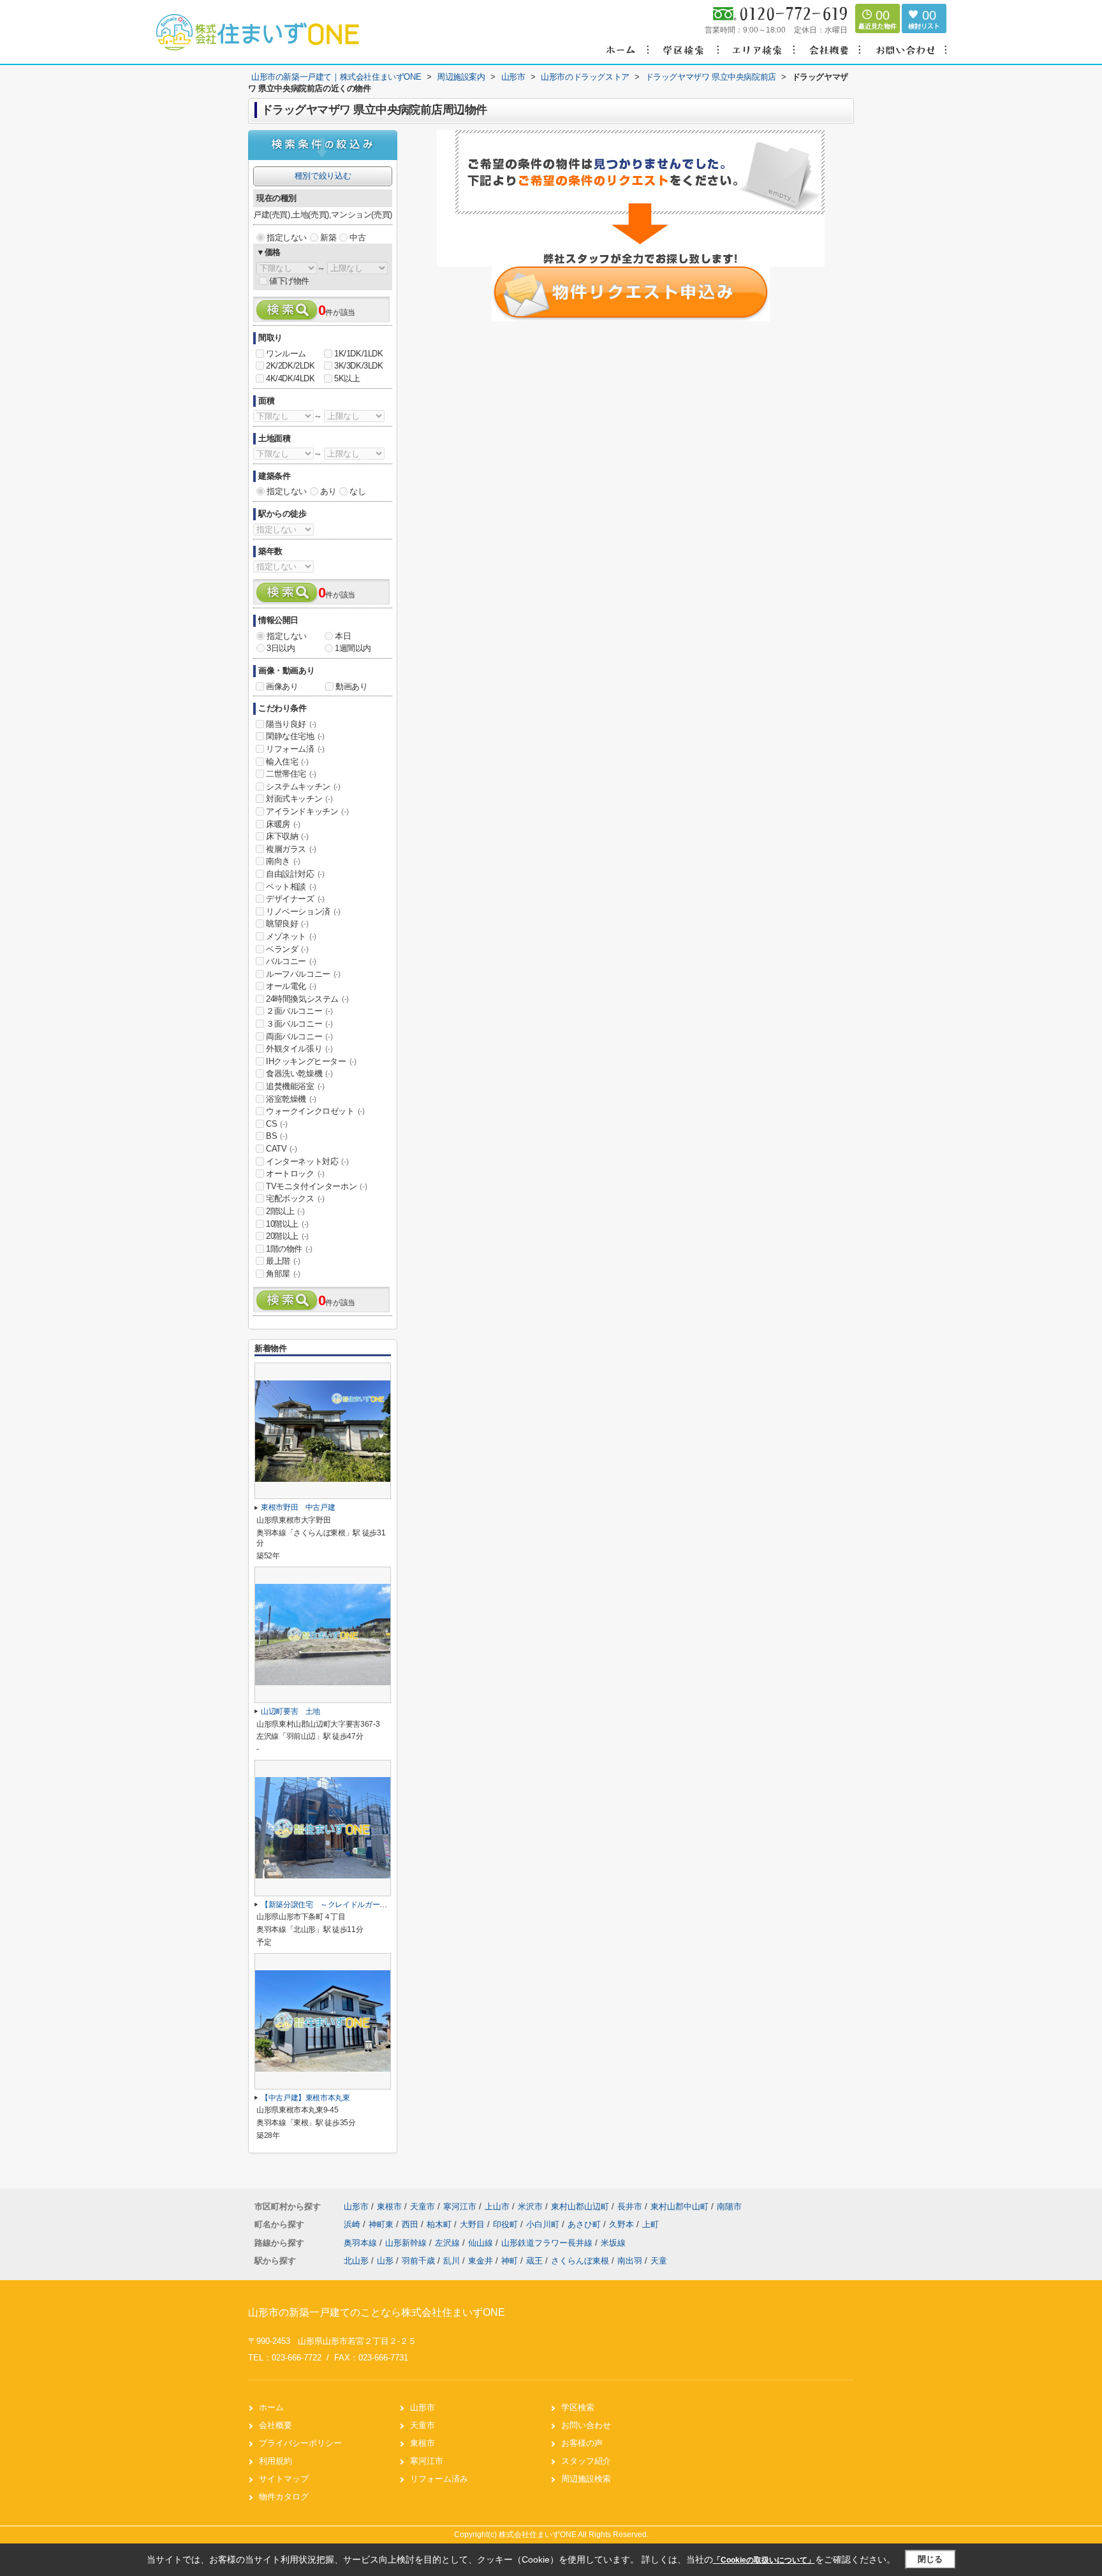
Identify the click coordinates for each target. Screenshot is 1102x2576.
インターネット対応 (307, 1161)
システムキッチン (303, 787)
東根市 (389, 2206)
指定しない (287, 238)
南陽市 (729, 2206)
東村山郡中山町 (680, 2206)
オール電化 (291, 986)
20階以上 (287, 1236)
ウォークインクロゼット (315, 1111)
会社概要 (275, 2425)
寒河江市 (460, 2206)
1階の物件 (289, 1249)
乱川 (452, 2261)
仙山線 (482, 2243)
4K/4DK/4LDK (290, 378)
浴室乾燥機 (291, 1099)
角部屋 (283, 1274)
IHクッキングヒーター (311, 1061)
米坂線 (613, 2243)
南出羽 (630, 2261)
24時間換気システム (307, 999)
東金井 (481, 2261)
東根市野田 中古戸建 (298, 1507)
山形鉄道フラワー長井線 (548, 2243)
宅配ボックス (295, 1198)
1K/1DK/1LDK (359, 354)
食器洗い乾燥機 (299, 1073)
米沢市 (530, 2206)
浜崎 (353, 2224)
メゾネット (291, 936)
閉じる (930, 2559)
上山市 (497, 2206)
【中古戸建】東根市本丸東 (305, 2098)
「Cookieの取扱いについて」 (764, 2560)
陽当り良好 (291, 724)
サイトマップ (284, 2479)
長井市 (630, 2206)
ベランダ (287, 949)
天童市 (422, 2206)
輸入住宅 (287, 762)
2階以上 (285, 1211)
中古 (357, 238)
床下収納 (287, 836)
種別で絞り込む (323, 176)
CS (276, 1124)
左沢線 (449, 2243)
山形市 (356, 2206)
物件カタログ (284, 2497)
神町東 (382, 2224)
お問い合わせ (586, 2425)
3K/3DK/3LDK (359, 366)
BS (276, 1136)
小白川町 (544, 2224)
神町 (510, 2261)
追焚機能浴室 (295, 1086)
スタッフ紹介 (586, 2461)
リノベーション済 (303, 911)
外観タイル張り (299, 1049)
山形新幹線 (407, 2243)
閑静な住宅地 (295, 736)
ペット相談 (291, 887)
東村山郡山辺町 (580, 2206)
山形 (385, 2261)
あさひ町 (585, 2224)
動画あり (351, 686)
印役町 (507, 2224)
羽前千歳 (418, 2261)
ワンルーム (286, 354)
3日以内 (281, 648)
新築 (328, 238)
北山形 (356, 2261)
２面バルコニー (299, 1011)
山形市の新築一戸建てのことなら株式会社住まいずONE (377, 2312)
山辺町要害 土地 (290, 1711)
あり (328, 491)
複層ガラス (291, 849)
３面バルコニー (299, 1024)
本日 (343, 636)
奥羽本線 (362, 2243)
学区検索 (578, 2407)
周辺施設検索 (586, 2479)
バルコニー (291, 961)
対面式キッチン (299, 799)
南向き (283, 861)
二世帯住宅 (291, 774)
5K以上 (347, 378)
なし (357, 491)
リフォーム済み (439, 2479)
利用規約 (275, 2461)
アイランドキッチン (307, 811)
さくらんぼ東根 (580, 2261)
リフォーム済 (295, 749)
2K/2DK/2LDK (290, 366)
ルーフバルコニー (303, 974)
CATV (281, 1149)
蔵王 (534, 2261)
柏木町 (440, 2224)
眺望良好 (287, 924)
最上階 (283, 1261)
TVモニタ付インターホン (316, 1186)
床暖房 (283, 824)
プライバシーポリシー (300, 2443)
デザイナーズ (295, 899)
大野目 (474, 2224)
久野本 (623, 2224)
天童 (659, 2261)
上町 (650, 2224)
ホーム (271, 2407)
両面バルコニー (299, 1036)
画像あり (282, 686)
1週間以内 (353, 648)
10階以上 (287, 1224)
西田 (411, 2224)
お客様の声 (582, 2443)
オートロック (295, 1174)
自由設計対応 (295, 874)
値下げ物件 (289, 281)
